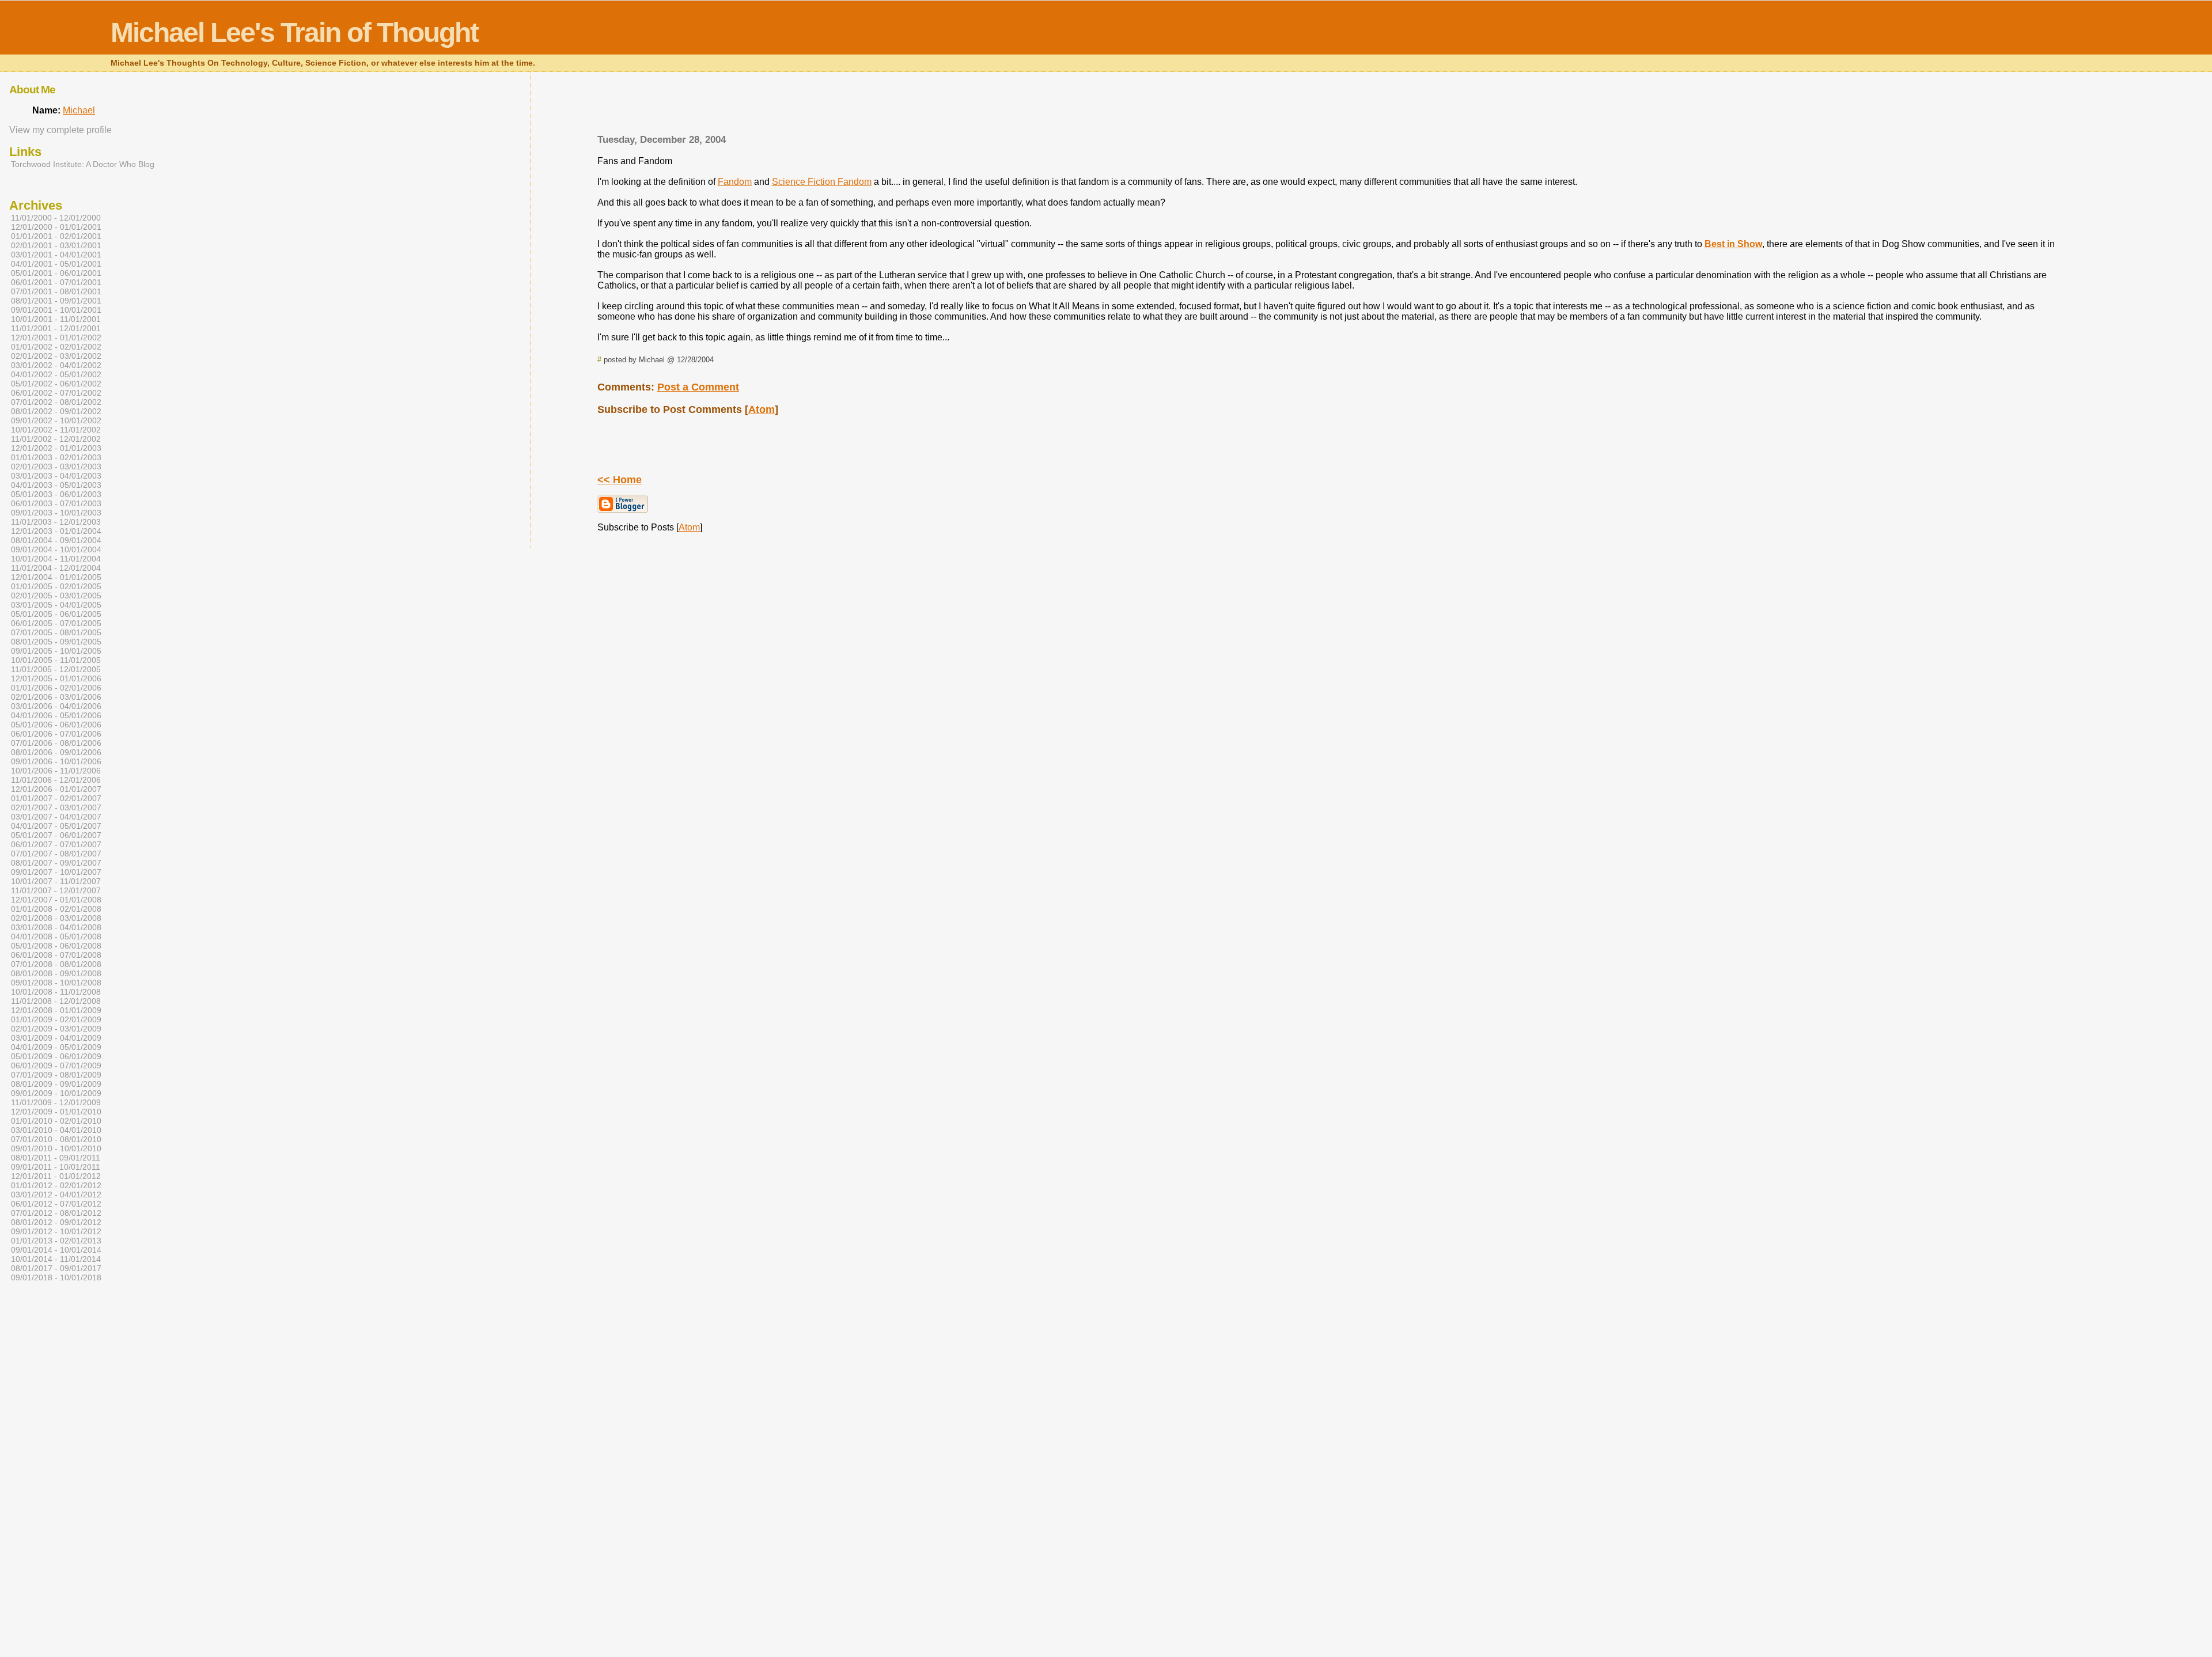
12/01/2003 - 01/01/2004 (56, 531)
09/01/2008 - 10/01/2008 (56, 983)
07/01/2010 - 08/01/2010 (56, 1139)
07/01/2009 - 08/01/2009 (56, 1075)
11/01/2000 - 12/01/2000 (56, 218)
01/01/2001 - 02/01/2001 (56, 236)
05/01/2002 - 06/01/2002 (56, 384)
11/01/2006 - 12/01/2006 (56, 780)
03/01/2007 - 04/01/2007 (56, 817)
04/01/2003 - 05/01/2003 (56, 485)
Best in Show (1733, 244)
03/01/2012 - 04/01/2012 (56, 1195)
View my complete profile (60, 130)
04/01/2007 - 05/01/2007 (56, 826)
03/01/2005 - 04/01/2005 (56, 605)
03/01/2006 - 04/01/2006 (56, 706)
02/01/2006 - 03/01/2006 (56, 697)
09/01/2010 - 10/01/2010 (56, 1148)
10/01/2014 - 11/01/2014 (56, 1259)
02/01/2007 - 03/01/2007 (56, 807)
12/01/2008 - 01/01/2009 (56, 1010)
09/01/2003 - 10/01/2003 (56, 513)
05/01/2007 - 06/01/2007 (56, 835)
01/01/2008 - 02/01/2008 (56, 909)
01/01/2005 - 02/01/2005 (56, 586)
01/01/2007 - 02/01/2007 (56, 798)
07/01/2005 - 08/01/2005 (56, 632)
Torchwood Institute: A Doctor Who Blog (83, 164)
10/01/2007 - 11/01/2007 (56, 881)
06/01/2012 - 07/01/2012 (56, 1204)
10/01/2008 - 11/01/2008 (56, 992)
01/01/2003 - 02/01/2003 (56, 457)
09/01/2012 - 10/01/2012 (56, 1231)
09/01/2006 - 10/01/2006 (56, 761)
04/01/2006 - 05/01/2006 (56, 715)
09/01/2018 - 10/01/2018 (56, 1277)
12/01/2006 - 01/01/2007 (56, 789)
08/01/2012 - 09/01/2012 (56, 1222)
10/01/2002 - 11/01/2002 (56, 430)
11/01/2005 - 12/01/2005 (56, 669)
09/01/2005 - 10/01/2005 (56, 651)
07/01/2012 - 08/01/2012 (56, 1213)
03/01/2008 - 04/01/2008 (56, 927)
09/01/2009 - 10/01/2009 (56, 1093)
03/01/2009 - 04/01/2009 (56, 1038)
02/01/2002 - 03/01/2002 (56, 356)
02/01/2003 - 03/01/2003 (56, 467)
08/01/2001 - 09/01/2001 (56, 301)
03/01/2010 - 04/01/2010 (56, 1130)
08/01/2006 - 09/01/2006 (56, 752)
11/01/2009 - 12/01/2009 (56, 1102)
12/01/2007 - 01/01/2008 (56, 900)
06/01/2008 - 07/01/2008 (56, 955)
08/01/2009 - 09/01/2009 (56, 1084)
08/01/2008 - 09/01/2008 (56, 973)
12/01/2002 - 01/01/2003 (56, 448)
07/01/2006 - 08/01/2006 (56, 743)
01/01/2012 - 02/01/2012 (56, 1185)
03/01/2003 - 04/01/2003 (56, 476)
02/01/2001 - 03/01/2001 (56, 245)
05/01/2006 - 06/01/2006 (56, 725)
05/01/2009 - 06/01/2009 (56, 1056)
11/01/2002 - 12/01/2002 (56, 439)
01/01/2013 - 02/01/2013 (56, 1241)
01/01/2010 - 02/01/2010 (56, 1121)
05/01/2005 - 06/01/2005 (56, 614)
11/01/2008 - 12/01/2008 (56, 1001)
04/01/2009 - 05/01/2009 (56, 1047)
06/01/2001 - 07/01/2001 (56, 282)
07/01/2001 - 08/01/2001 (56, 291)
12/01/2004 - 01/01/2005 (56, 577)
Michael (79, 110)
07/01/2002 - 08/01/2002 (56, 402)
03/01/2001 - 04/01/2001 (56, 255)
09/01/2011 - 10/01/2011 (56, 1167)
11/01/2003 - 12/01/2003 (56, 522)
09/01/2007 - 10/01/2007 (56, 872)
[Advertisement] (1327, 107)
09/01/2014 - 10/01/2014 (56, 1250)
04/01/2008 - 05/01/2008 (56, 936)
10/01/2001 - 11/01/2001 (56, 319)
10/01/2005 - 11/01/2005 (56, 660)
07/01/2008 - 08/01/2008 (56, 964)
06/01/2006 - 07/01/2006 (56, 734)
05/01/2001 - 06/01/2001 (56, 273)
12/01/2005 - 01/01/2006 (56, 678)
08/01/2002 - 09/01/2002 (56, 411)
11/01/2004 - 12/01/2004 (56, 568)
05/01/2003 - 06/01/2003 (56, 494)
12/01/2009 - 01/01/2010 (56, 1112)
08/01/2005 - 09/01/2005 (56, 642)
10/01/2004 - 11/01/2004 (56, 559)
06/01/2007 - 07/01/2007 (56, 844)
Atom (762, 409)
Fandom (735, 182)
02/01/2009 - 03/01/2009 (56, 1029)
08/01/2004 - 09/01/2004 (56, 540)
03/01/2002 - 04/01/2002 (56, 365)
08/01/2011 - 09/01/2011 (56, 1158)
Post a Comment (698, 387)
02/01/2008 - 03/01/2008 (56, 918)
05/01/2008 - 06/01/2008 (56, 946)
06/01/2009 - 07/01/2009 (56, 1066)
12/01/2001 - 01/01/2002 (56, 338)
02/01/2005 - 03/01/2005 (56, 596)
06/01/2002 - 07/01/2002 (56, 393)
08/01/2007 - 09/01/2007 (56, 863)
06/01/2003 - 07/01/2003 (56, 503)
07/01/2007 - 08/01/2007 (56, 854)
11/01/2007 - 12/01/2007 (56, 890)
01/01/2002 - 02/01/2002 (56, 347)
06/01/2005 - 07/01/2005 (56, 623)
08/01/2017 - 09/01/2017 (56, 1268)
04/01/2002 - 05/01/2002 (56, 374)
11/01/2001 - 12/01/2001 (56, 328)
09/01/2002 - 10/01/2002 (56, 420)
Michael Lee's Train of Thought (294, 33)
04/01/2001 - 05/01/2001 (56, 264)
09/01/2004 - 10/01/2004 (56, 549)
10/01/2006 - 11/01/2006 (56, 771)
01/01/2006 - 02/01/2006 (56, 688)
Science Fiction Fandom (822, 182)
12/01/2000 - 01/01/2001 (56, 227)
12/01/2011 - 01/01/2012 (56, 1176)
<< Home (620, 480)
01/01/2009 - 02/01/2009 (56, 1019)
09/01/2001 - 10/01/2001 (56, 310)
